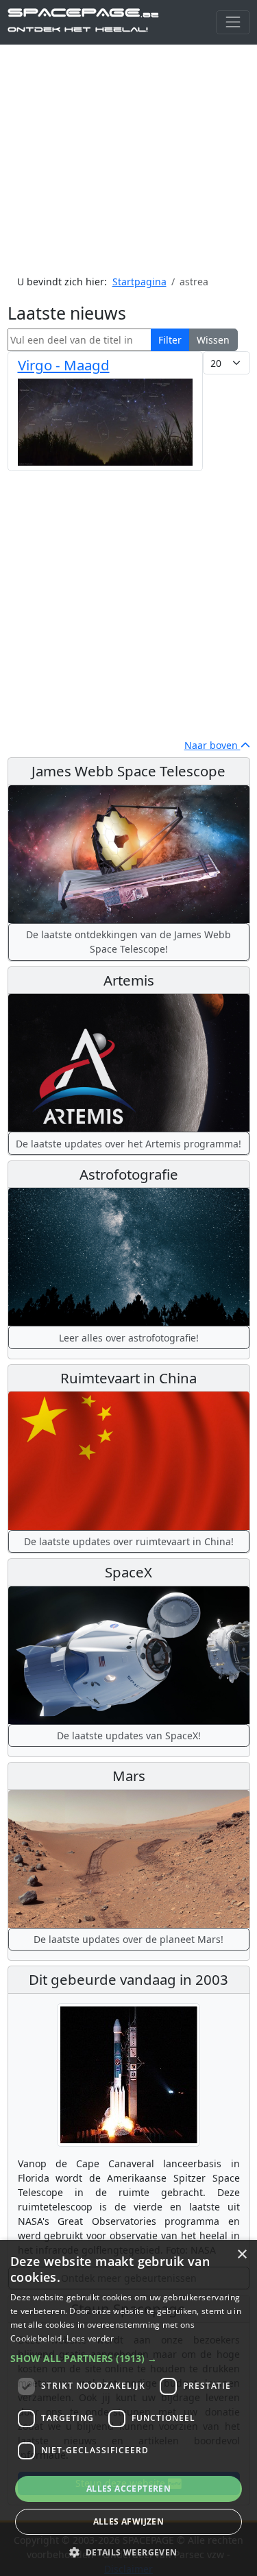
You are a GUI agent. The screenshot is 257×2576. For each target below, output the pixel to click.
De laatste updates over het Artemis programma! (128, 1144)
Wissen (213, 340)
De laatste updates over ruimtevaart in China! (129, 1541)
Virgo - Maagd (64, 365)
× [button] (242, 2255)
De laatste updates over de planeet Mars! (128, 1939)
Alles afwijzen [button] (129, 2521)
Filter (170, 340)
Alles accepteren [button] (128, 2489)
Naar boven (212, 745)
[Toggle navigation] (233, 22)
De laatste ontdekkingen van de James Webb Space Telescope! (128, 942)
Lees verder (90, 2338)
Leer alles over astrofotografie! (129, 1338)
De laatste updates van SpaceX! (129, 1736)
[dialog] (128, 2408)
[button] (128, 2358)
